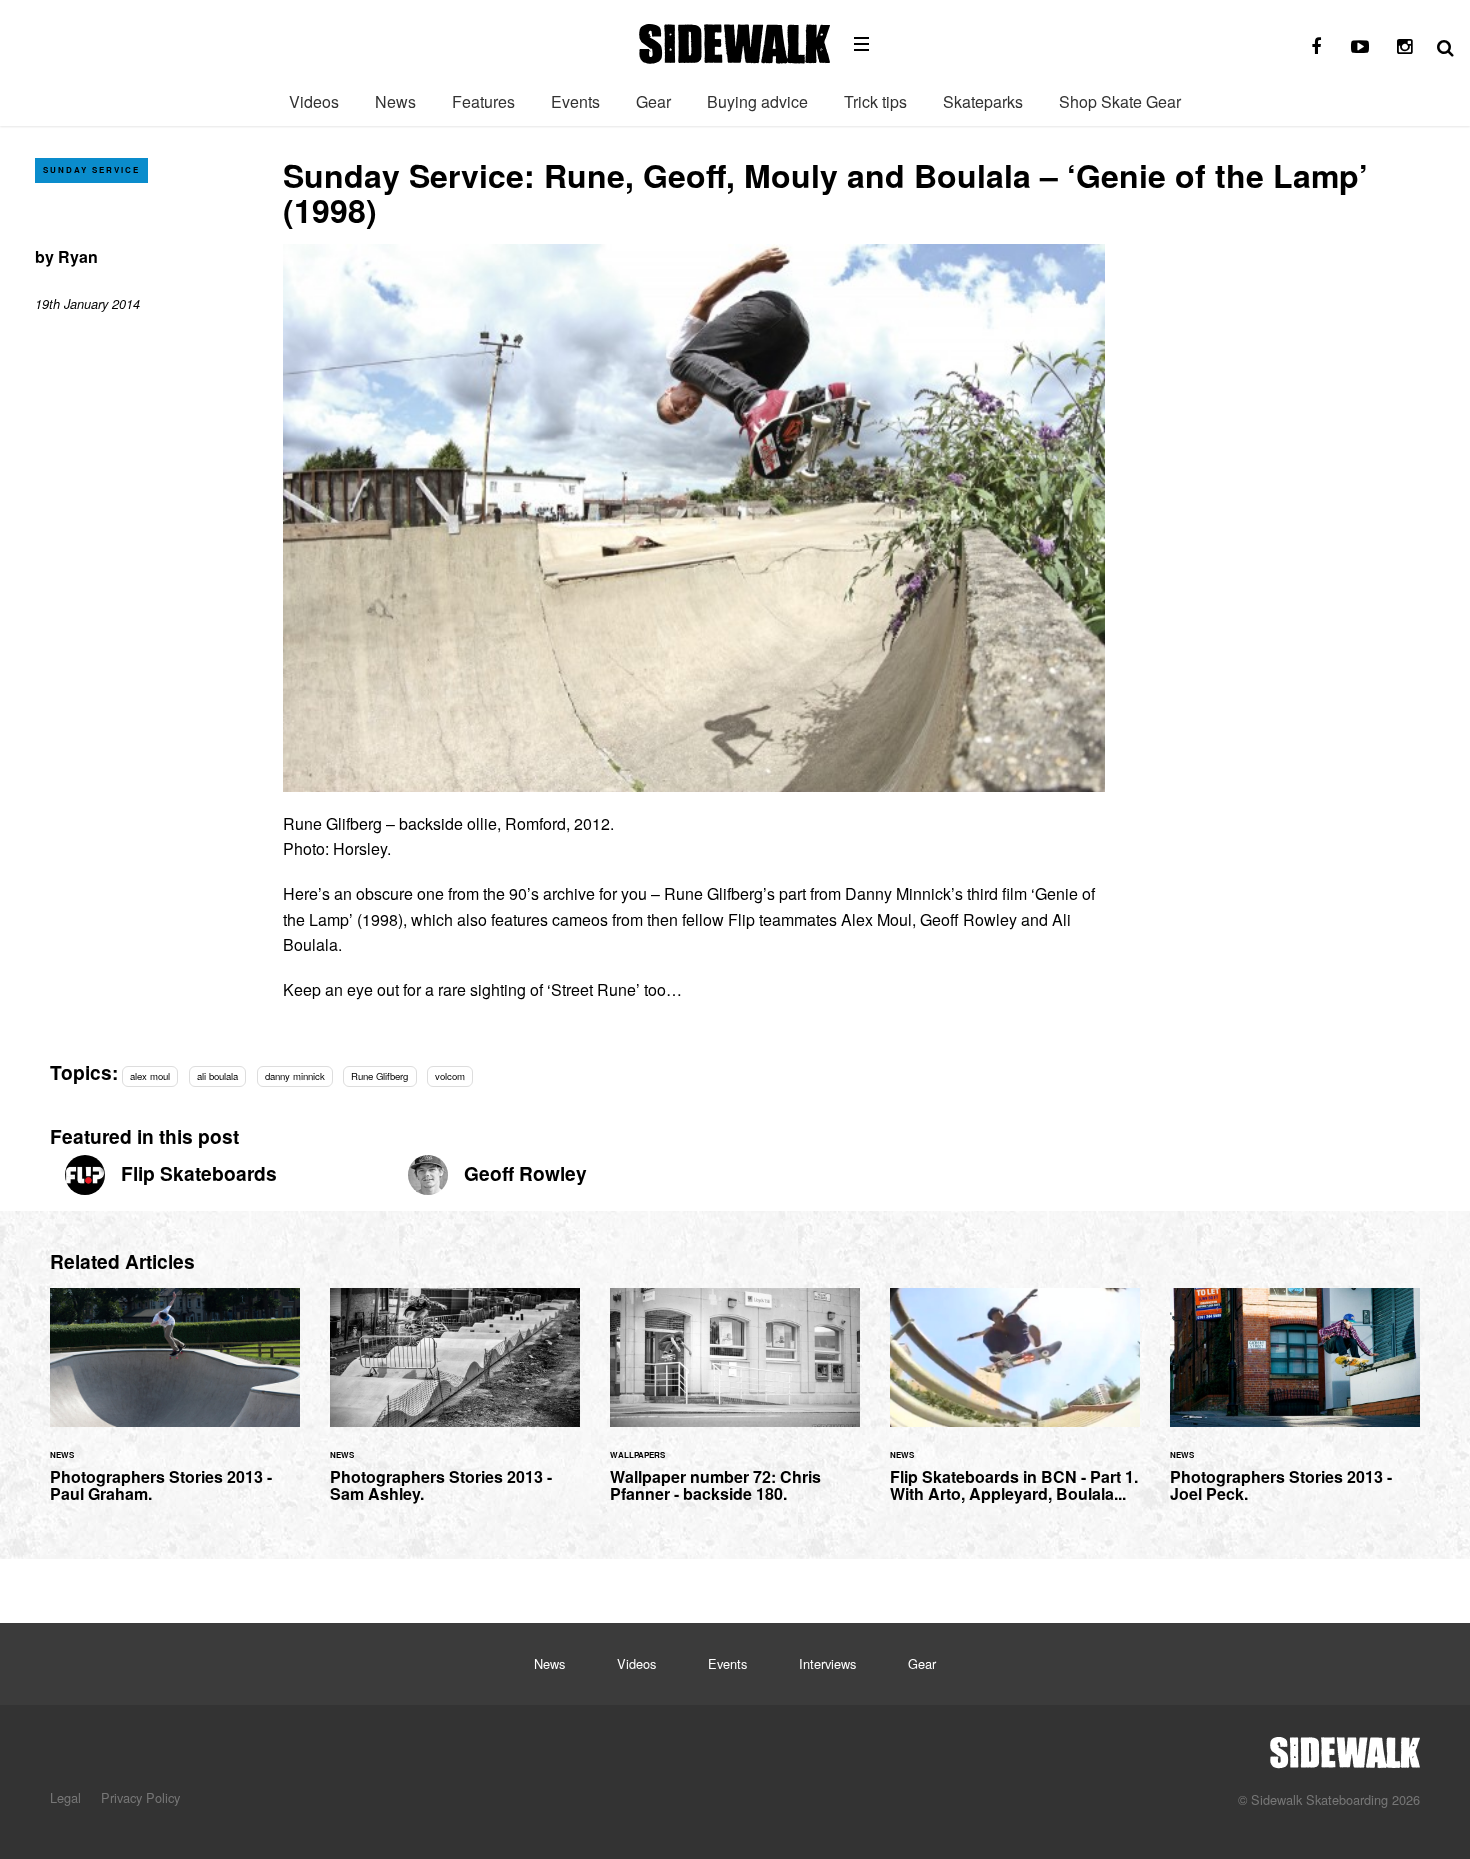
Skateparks (983, 101)
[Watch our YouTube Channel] (1360, 47)
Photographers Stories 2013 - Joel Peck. (1295, 1407)
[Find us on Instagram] (1404, 47)
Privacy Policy (140, 1797)
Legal (65, 1797)
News (395, 101)
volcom (450, 1076)
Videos (314, 101)
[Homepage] (1345, 1747)
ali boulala (217, 1076)
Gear (653, 101)
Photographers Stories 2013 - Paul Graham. (175, 1407)
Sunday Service (91, 169)
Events (575, 101)
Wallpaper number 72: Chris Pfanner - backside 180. (735, 1407)
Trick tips (875, 101)
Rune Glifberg (379, 1076)
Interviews (827, 1663)
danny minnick (295, 1076)
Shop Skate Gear (1120, 101)
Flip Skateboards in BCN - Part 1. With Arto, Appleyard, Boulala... (1015, 1407)
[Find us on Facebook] (1316, 47)
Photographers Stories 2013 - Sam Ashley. (455, 1407)
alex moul (150, 1076)
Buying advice (757, 101)
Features (483, 101)
